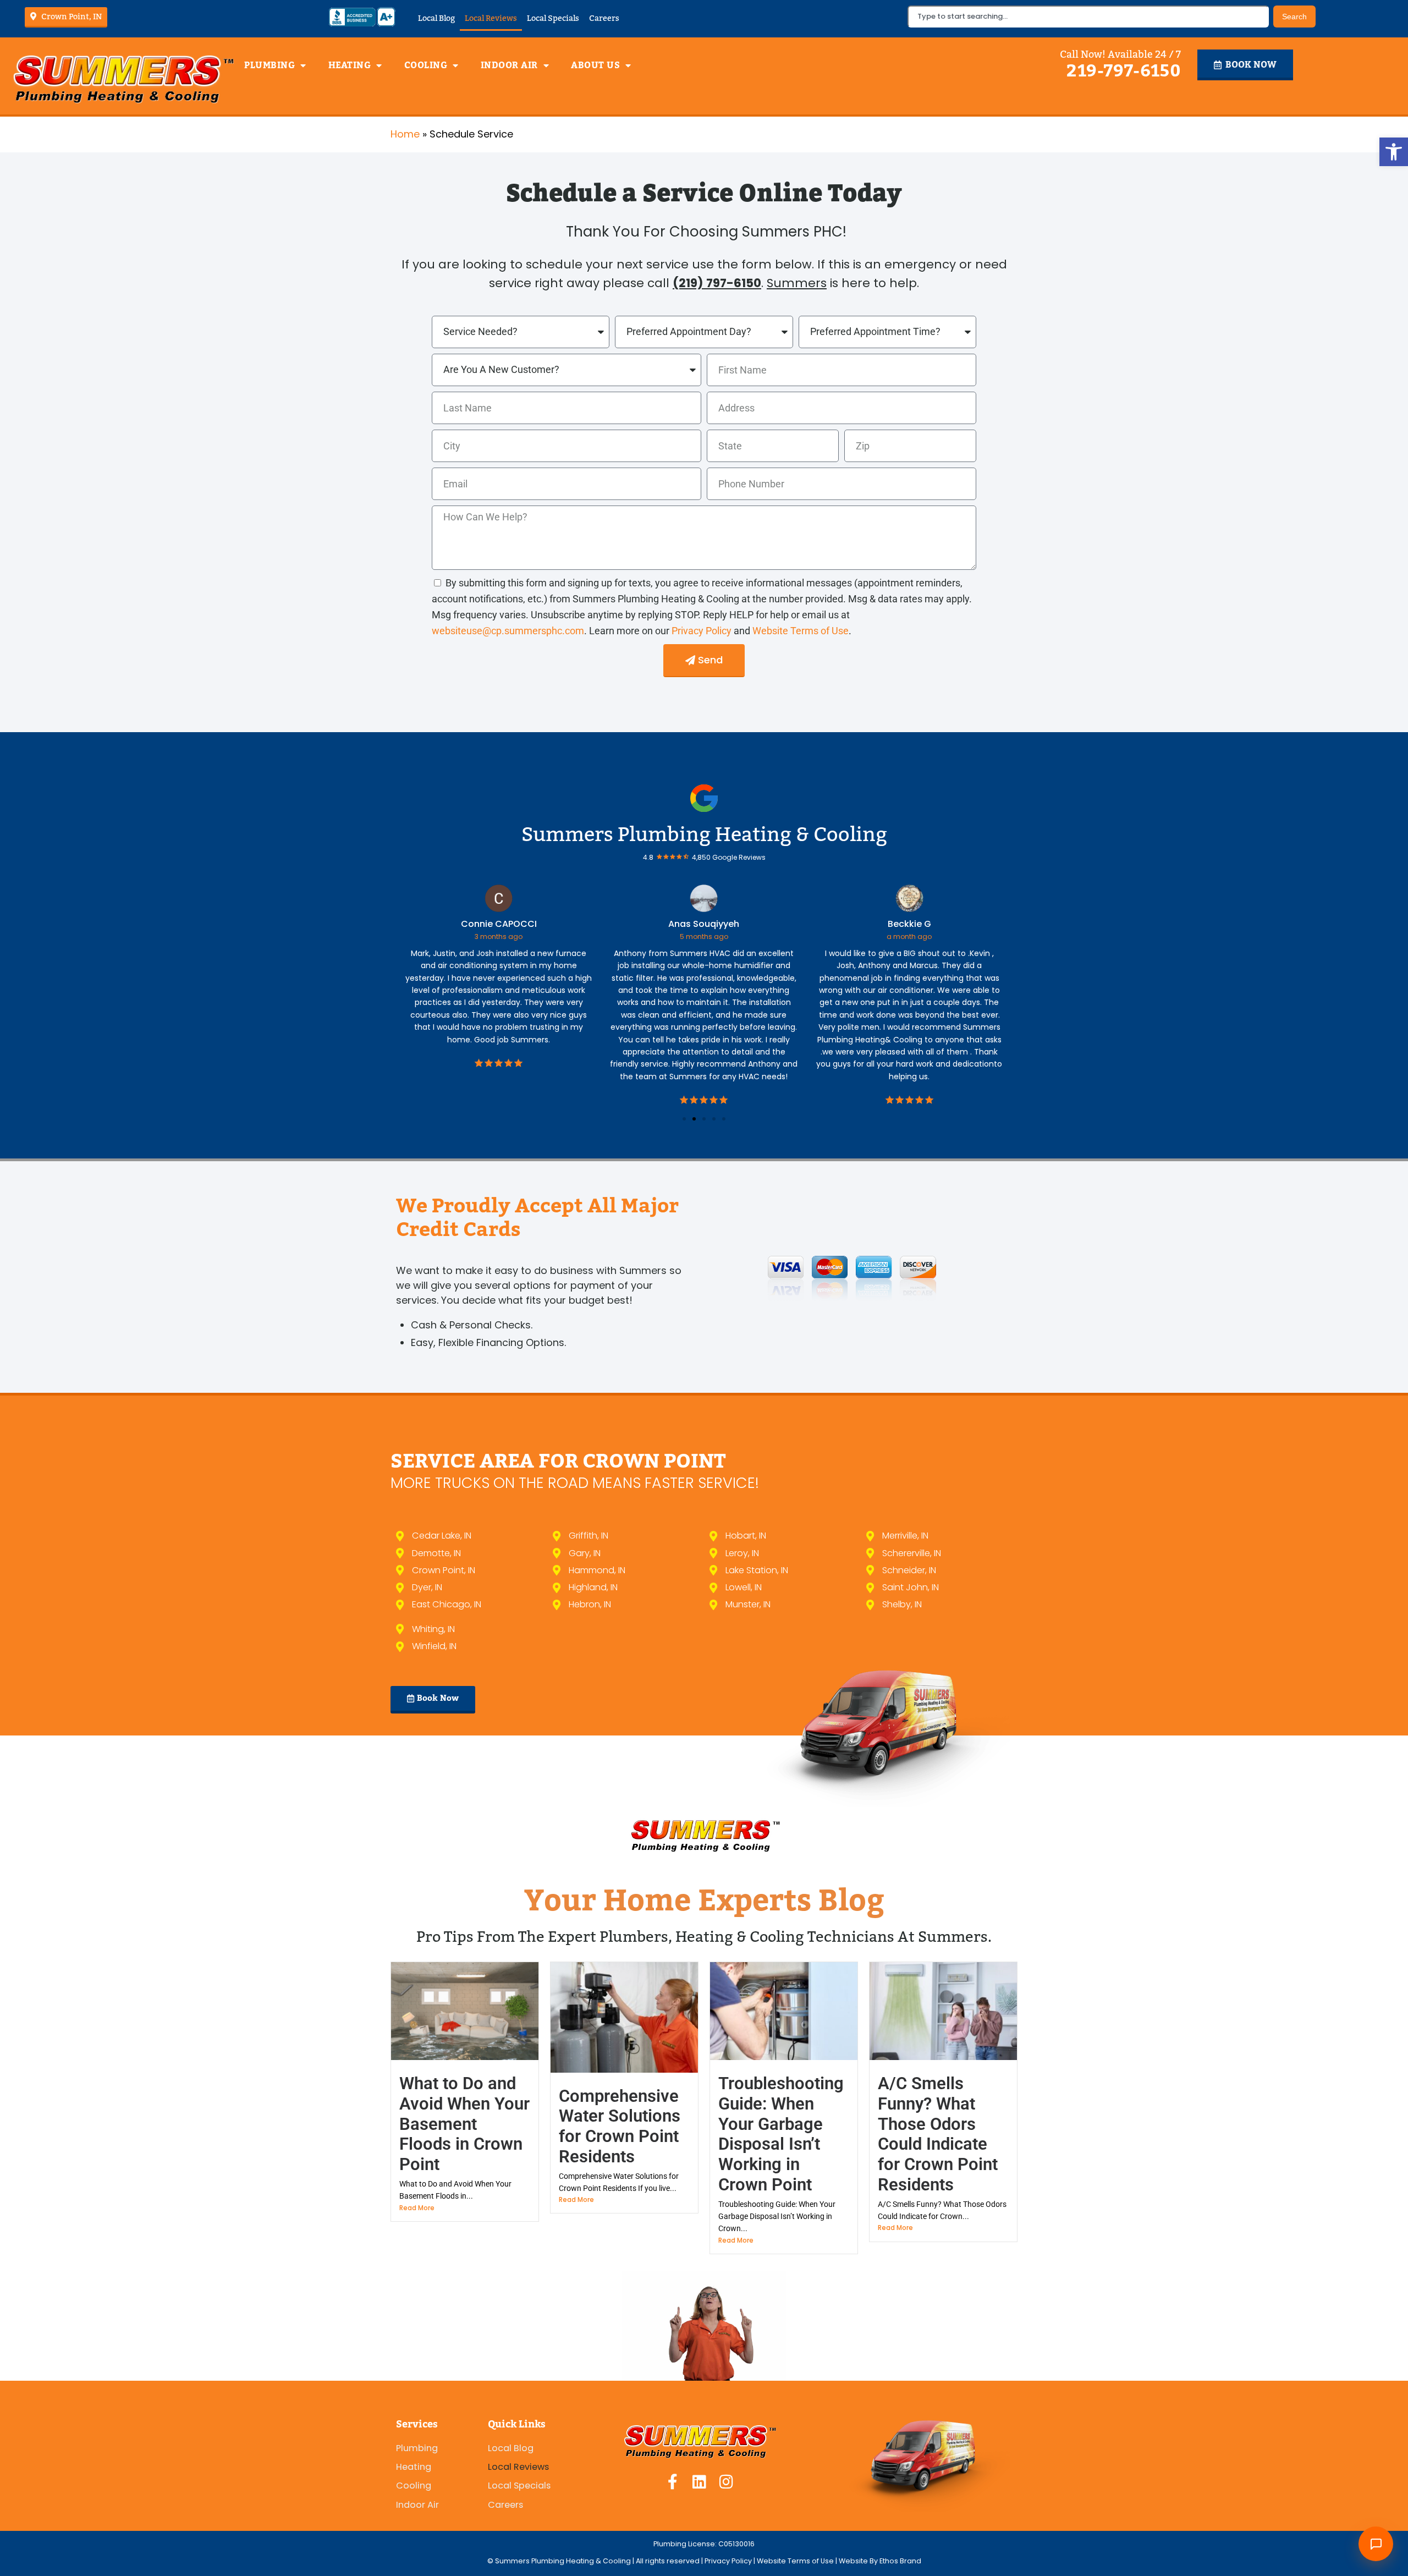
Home (405, 134)
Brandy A (923, 924)
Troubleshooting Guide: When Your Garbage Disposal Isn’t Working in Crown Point (781, 2134)
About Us (595, 65)
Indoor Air (509, 65)
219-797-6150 (1124, 71)
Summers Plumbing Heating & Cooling (704, 834)
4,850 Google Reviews (729, 857)
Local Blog (436, 18)
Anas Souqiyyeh (512, 924)
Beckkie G (717, 924)
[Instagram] (727, 2482)
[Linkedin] (700, 2482)
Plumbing (269, 65)
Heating (350, 65)
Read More (417, 2208)
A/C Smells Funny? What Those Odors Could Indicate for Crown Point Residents (938, 2134)
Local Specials (553, 18)
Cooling (426, 65)
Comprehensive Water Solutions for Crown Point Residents (620, 2126)
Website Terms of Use (801, 631)
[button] (1394, 152)
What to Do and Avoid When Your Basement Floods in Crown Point (464, 2124)
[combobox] (1088, 17)
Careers (604, 18)
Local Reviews (491, 18)
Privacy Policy (703, 631)
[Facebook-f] (673, 2482)
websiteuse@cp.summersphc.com (508, 631)
